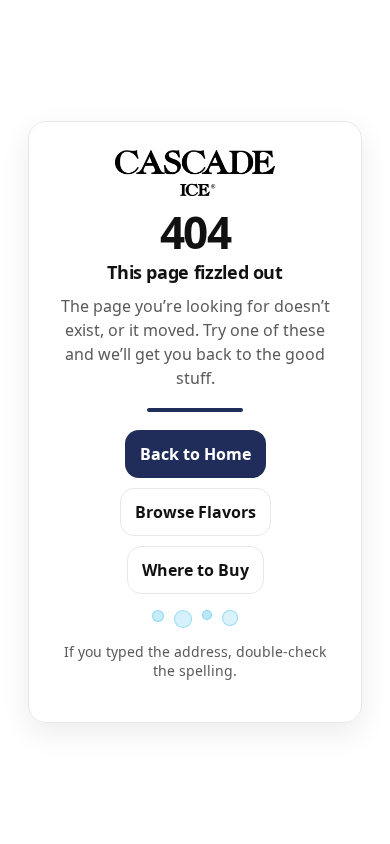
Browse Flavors (195, 512)
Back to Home (195, 454)
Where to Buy (195, 570)
